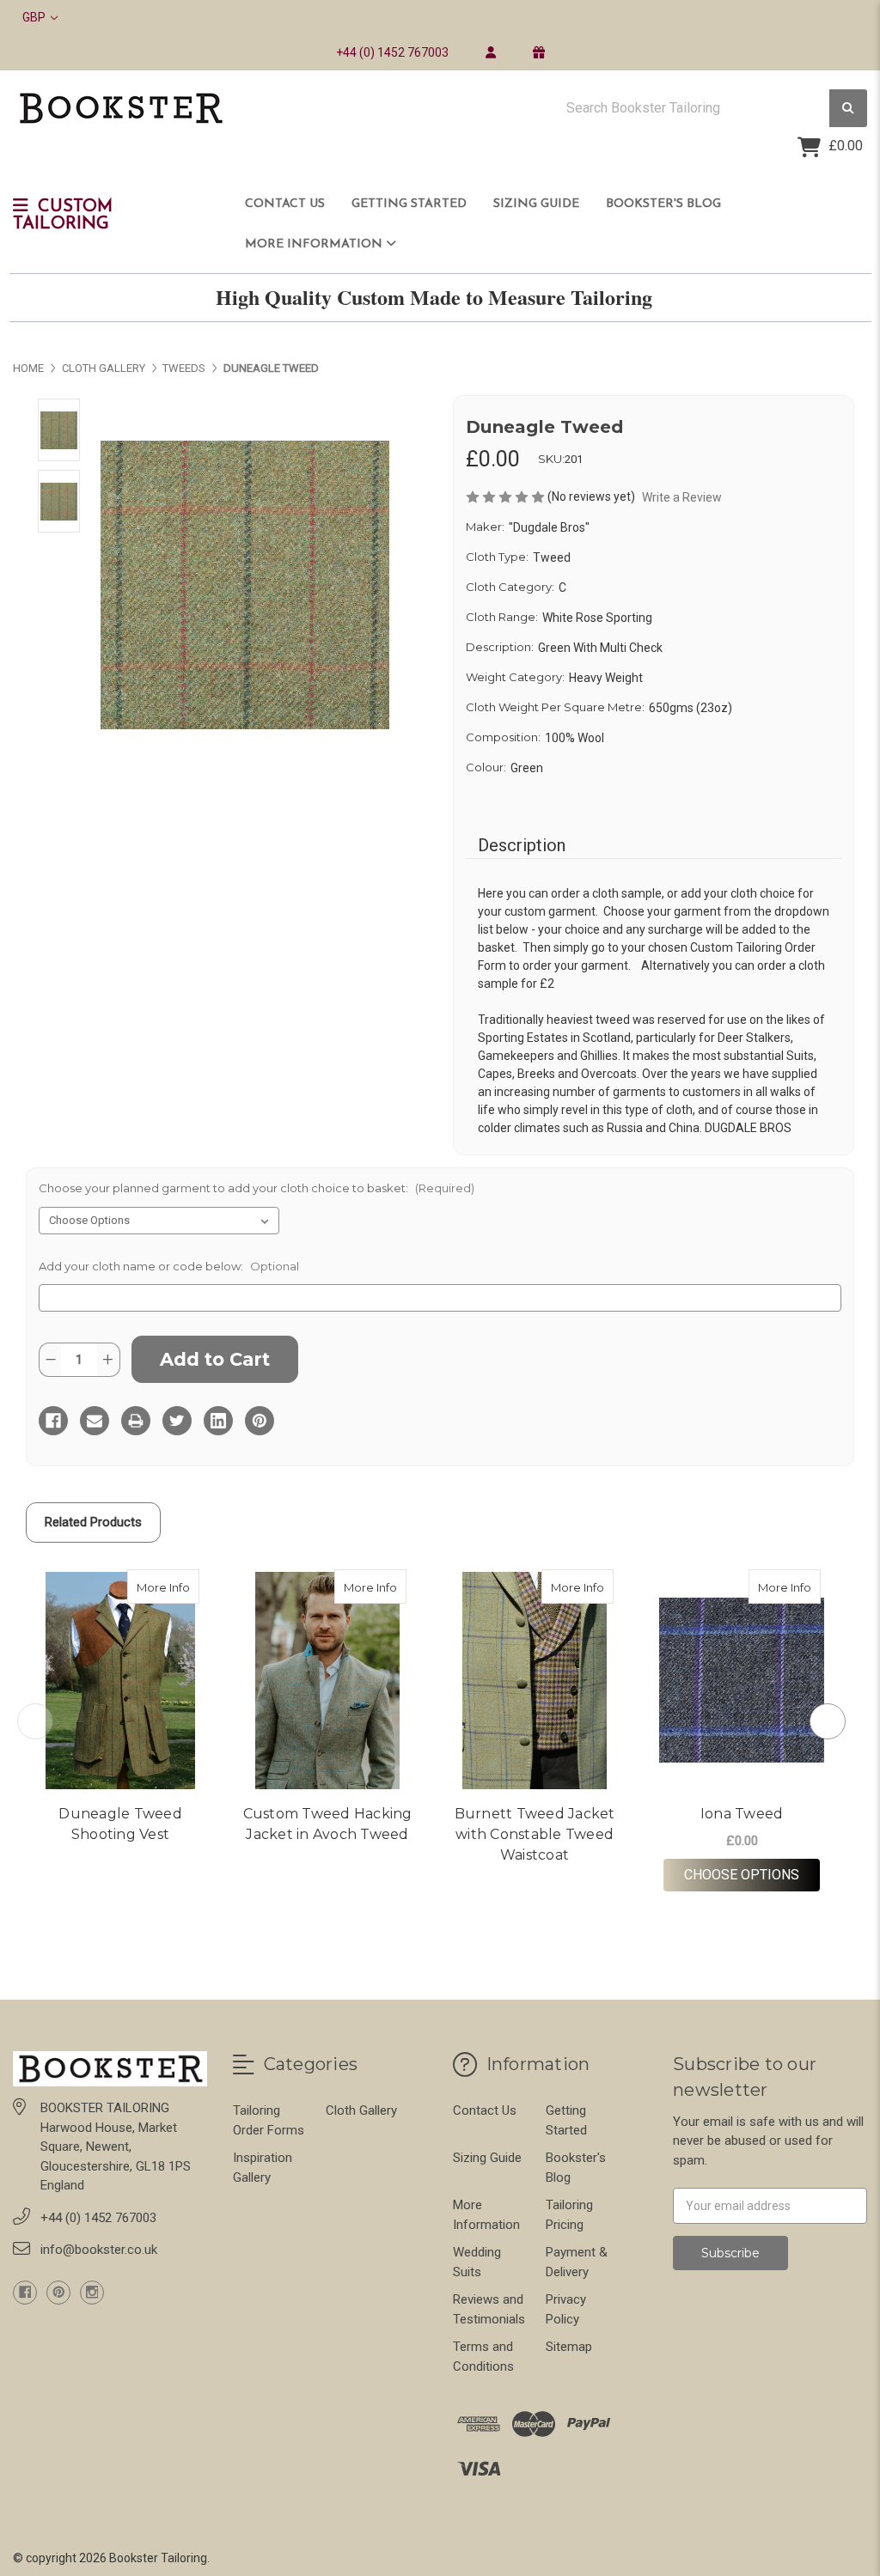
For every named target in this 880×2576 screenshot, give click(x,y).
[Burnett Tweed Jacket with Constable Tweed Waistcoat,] (535, 1681)
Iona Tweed (742, 1814)
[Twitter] (177, 1421)
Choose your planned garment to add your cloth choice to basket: (257, 1188)
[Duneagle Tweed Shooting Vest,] (120, 1681)
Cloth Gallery (361, 2110)
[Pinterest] (260, 1421)
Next (828, 1721)
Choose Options (752, 1874)
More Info (168, 1587)
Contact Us (285, 204)
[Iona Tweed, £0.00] (742, 1681)
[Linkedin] (218, 1421)
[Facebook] (53, 1421)
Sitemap (569, 2347)
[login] (490, 52)
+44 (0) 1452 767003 (392, 52)
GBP (35, 17)
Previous (35, 1721)
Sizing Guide (536, 204)
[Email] (95, 1421)
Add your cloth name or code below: (169, 1266)
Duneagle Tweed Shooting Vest (120, 1824)
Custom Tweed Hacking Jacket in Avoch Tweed (328, 1824)
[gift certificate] (538, 52)
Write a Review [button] (682, 497)
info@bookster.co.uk (99, 2250)
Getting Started (409, 204)
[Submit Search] (848, 109)
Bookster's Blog (663, 204)
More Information (315, 244)
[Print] (136, 1421)
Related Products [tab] (93, 1522)
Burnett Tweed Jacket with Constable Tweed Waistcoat (535, 1834)
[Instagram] (92, 2293)
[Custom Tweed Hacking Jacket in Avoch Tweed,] (327, 1681)
